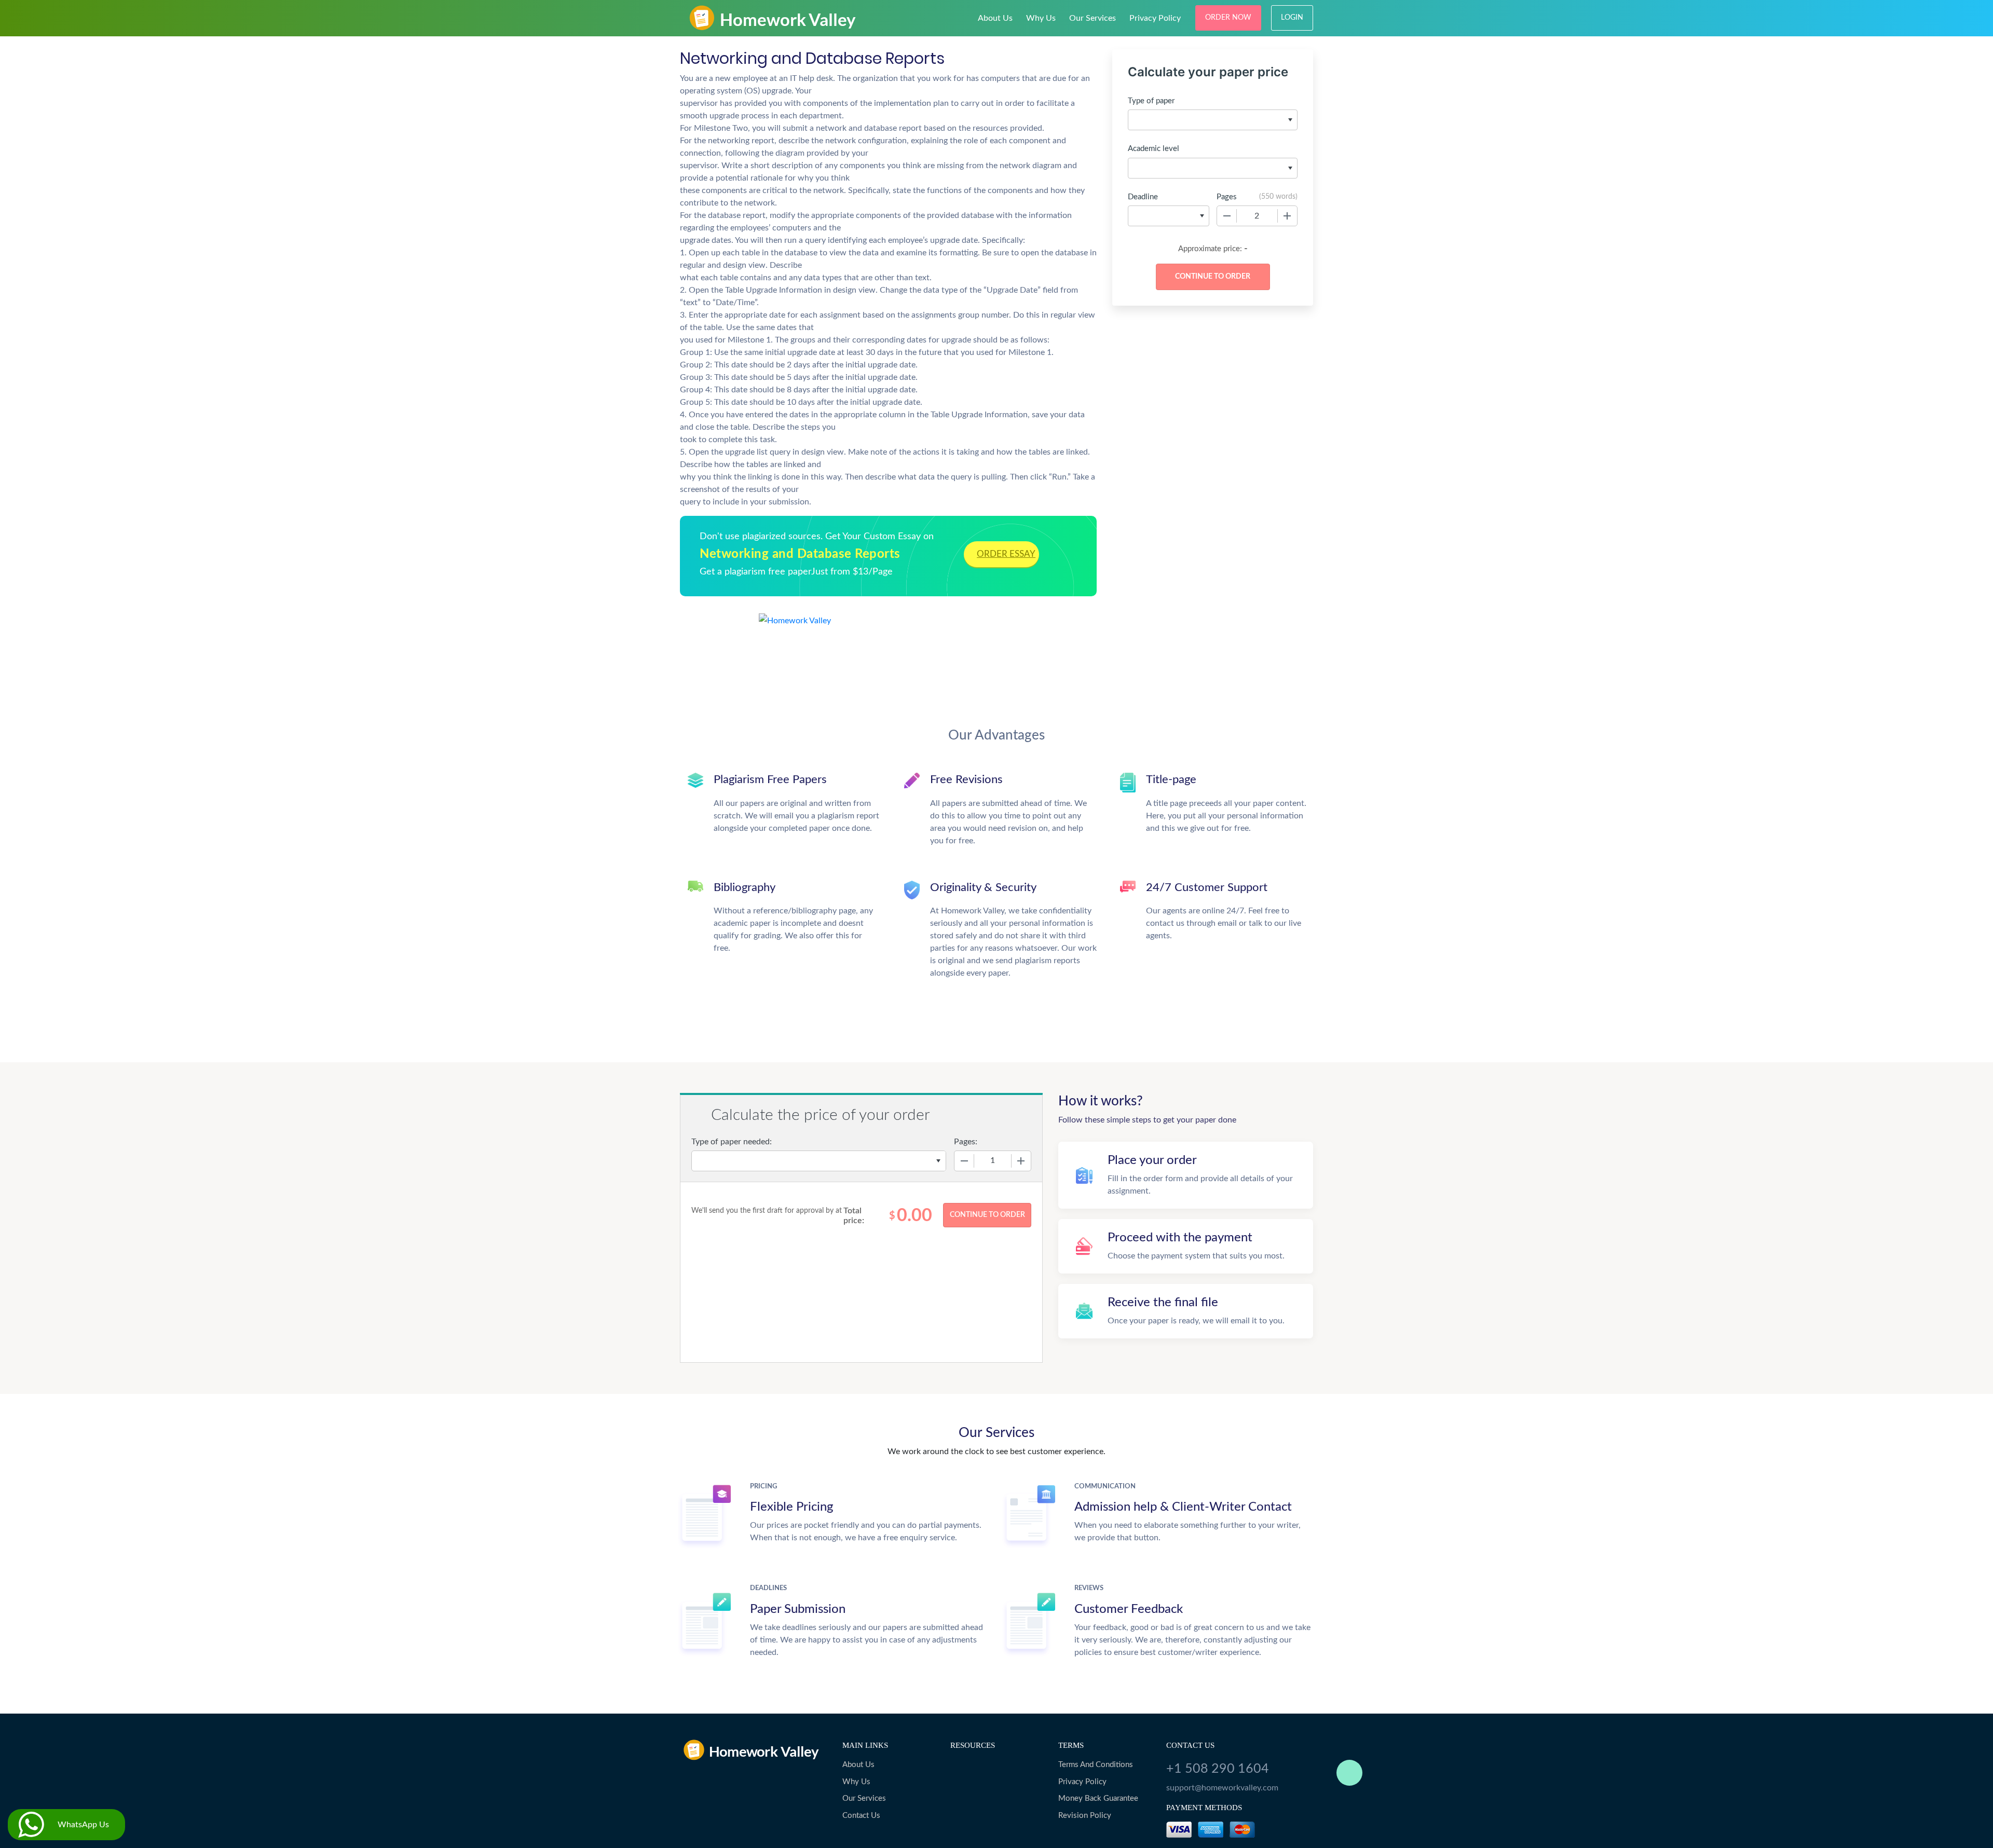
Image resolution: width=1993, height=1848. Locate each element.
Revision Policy (1085, 1816)
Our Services (1093, 18)
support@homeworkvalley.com (1222, 1788)
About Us (995, 18)
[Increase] (1287, 216)
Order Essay (1006, 554)
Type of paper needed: (732, 1142)
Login (1292, 18)
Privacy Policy (1155, 18)
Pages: (966, 1142)
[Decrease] (1227, 216)
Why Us (1041, 18)
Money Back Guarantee (1098, 1798)
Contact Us (861, 1816)
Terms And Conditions (1096, 1765)
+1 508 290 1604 (1218, 1769)
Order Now (1228, 18)
